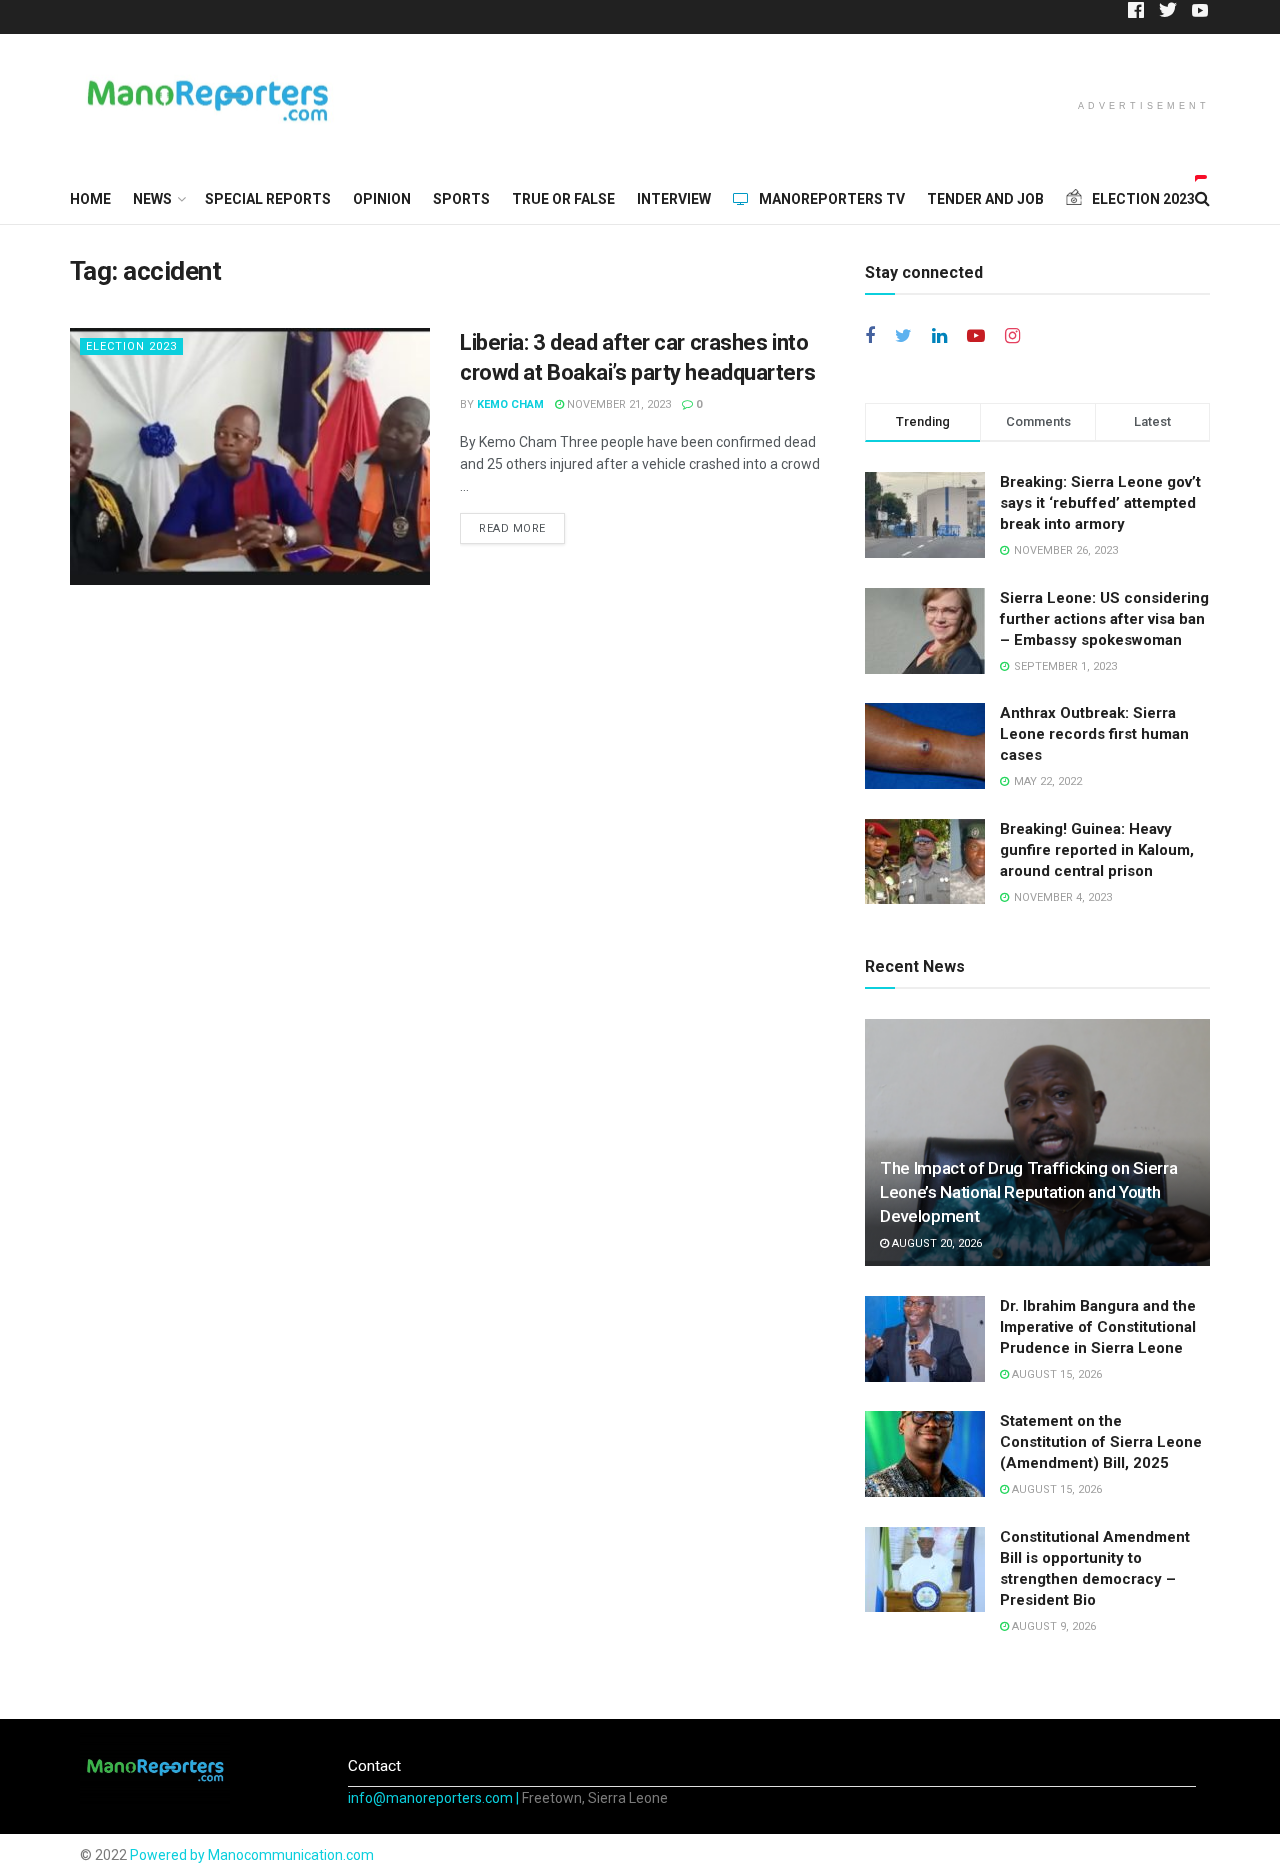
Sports (461, 199)
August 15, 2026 (1055, 1374)
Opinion (382, 199)
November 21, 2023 (617, 404)
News (152, 199)
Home (90, 199)
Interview (674, 199)
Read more (512, 528)
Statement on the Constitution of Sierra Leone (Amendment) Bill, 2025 (1101, 1442)
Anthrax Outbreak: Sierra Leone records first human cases (1094, 734)
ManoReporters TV (832, 199)
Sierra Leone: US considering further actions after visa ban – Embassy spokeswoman (1104, 619)
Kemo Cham (510, 404)
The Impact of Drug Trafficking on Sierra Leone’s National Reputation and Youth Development (1028, 1192)
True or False (563, 199)
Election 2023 (131, 346)
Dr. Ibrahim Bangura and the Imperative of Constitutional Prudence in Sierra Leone (1098, 1327)
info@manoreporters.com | (435, 1798)
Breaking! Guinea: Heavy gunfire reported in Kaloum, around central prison (1097, 850)
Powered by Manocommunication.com (252, 1855)
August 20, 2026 (935, 1243)
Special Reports (268, 199)
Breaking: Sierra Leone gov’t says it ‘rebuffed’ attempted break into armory (1100, 503)
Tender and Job (985, 199)
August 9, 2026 (1052, 1626)
